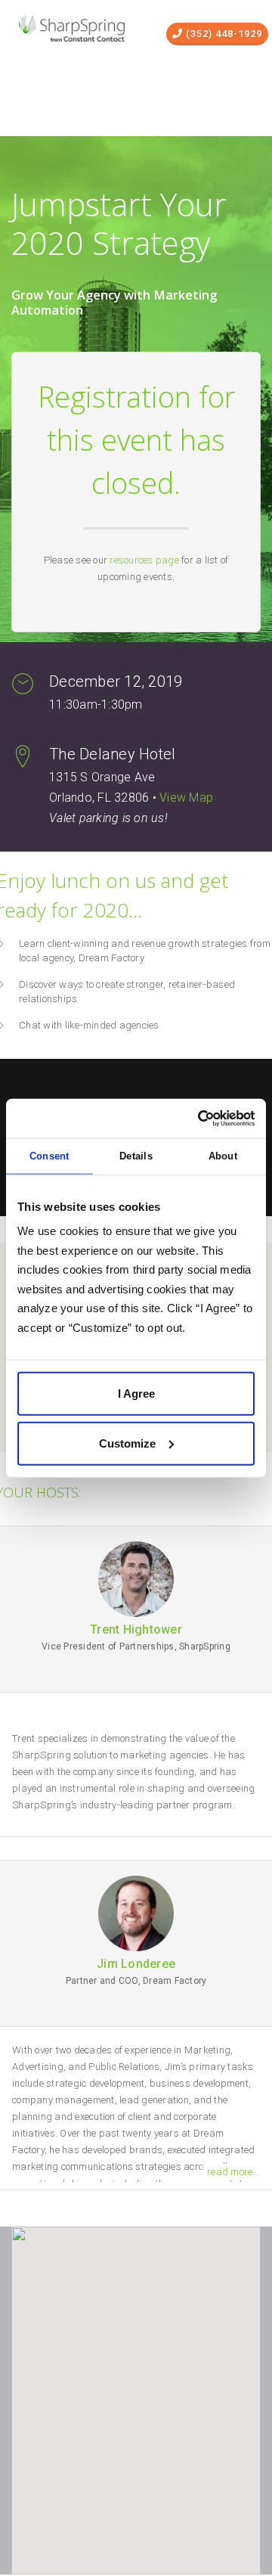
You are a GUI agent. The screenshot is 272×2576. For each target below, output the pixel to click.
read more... (233, 2172)
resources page (144, 560)
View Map (186, 798)
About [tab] (223, 1156)
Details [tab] (136, 1156)
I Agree (136, 1394)
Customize (127, 1443)
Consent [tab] (49, 1156)
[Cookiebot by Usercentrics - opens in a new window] (192, 1119)
